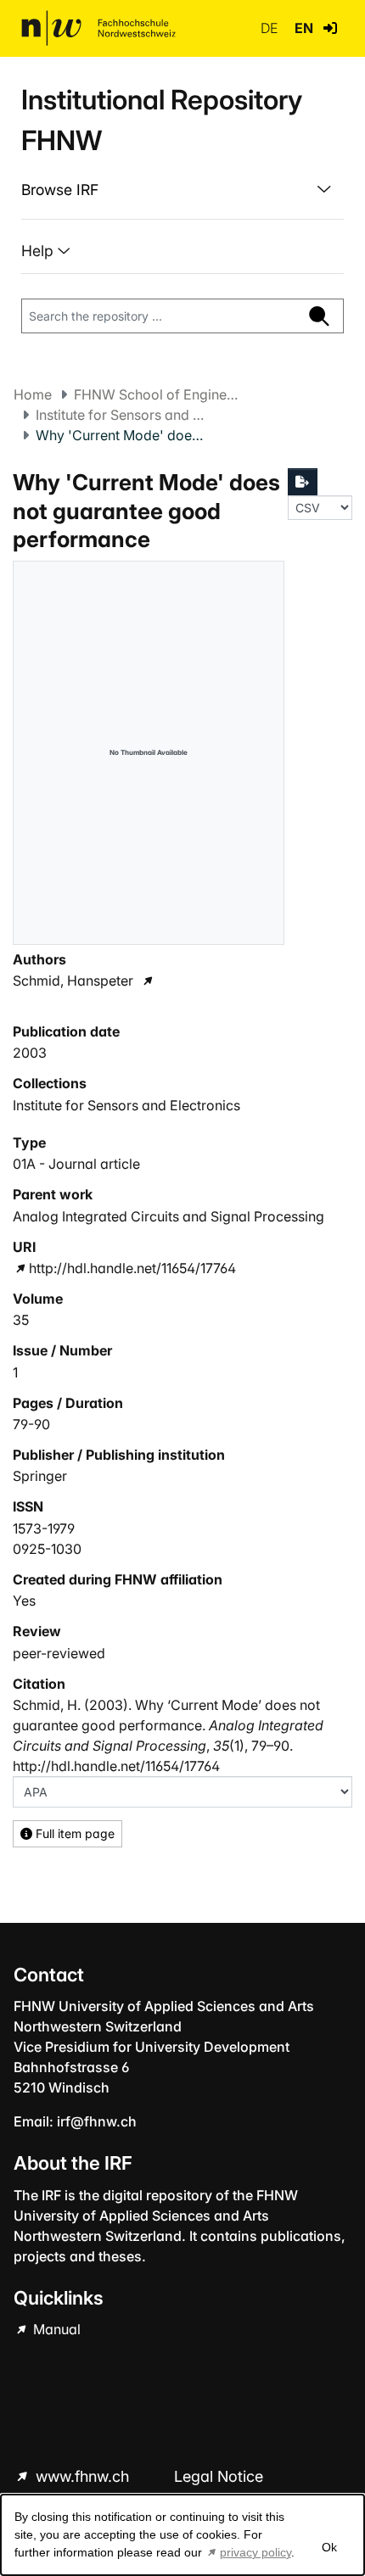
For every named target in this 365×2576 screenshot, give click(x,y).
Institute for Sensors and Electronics (121, 415)
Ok (329, 2547)
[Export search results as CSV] (303, 482)
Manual (55, 2329)
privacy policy (255, 2552)
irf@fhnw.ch (97, 2121)
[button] (330, 28)
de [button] (271, 28)
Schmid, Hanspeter (73, 981)
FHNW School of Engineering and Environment (159, 394)
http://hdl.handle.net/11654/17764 (132, 1268)
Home (33, 394)
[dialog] (182, 2535)
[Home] (98, 28)
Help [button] (39, 251)
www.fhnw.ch (82, 2476)
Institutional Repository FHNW (162, 120)
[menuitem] (182, 190)
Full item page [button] (73, 1833)
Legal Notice (219, 2476)
